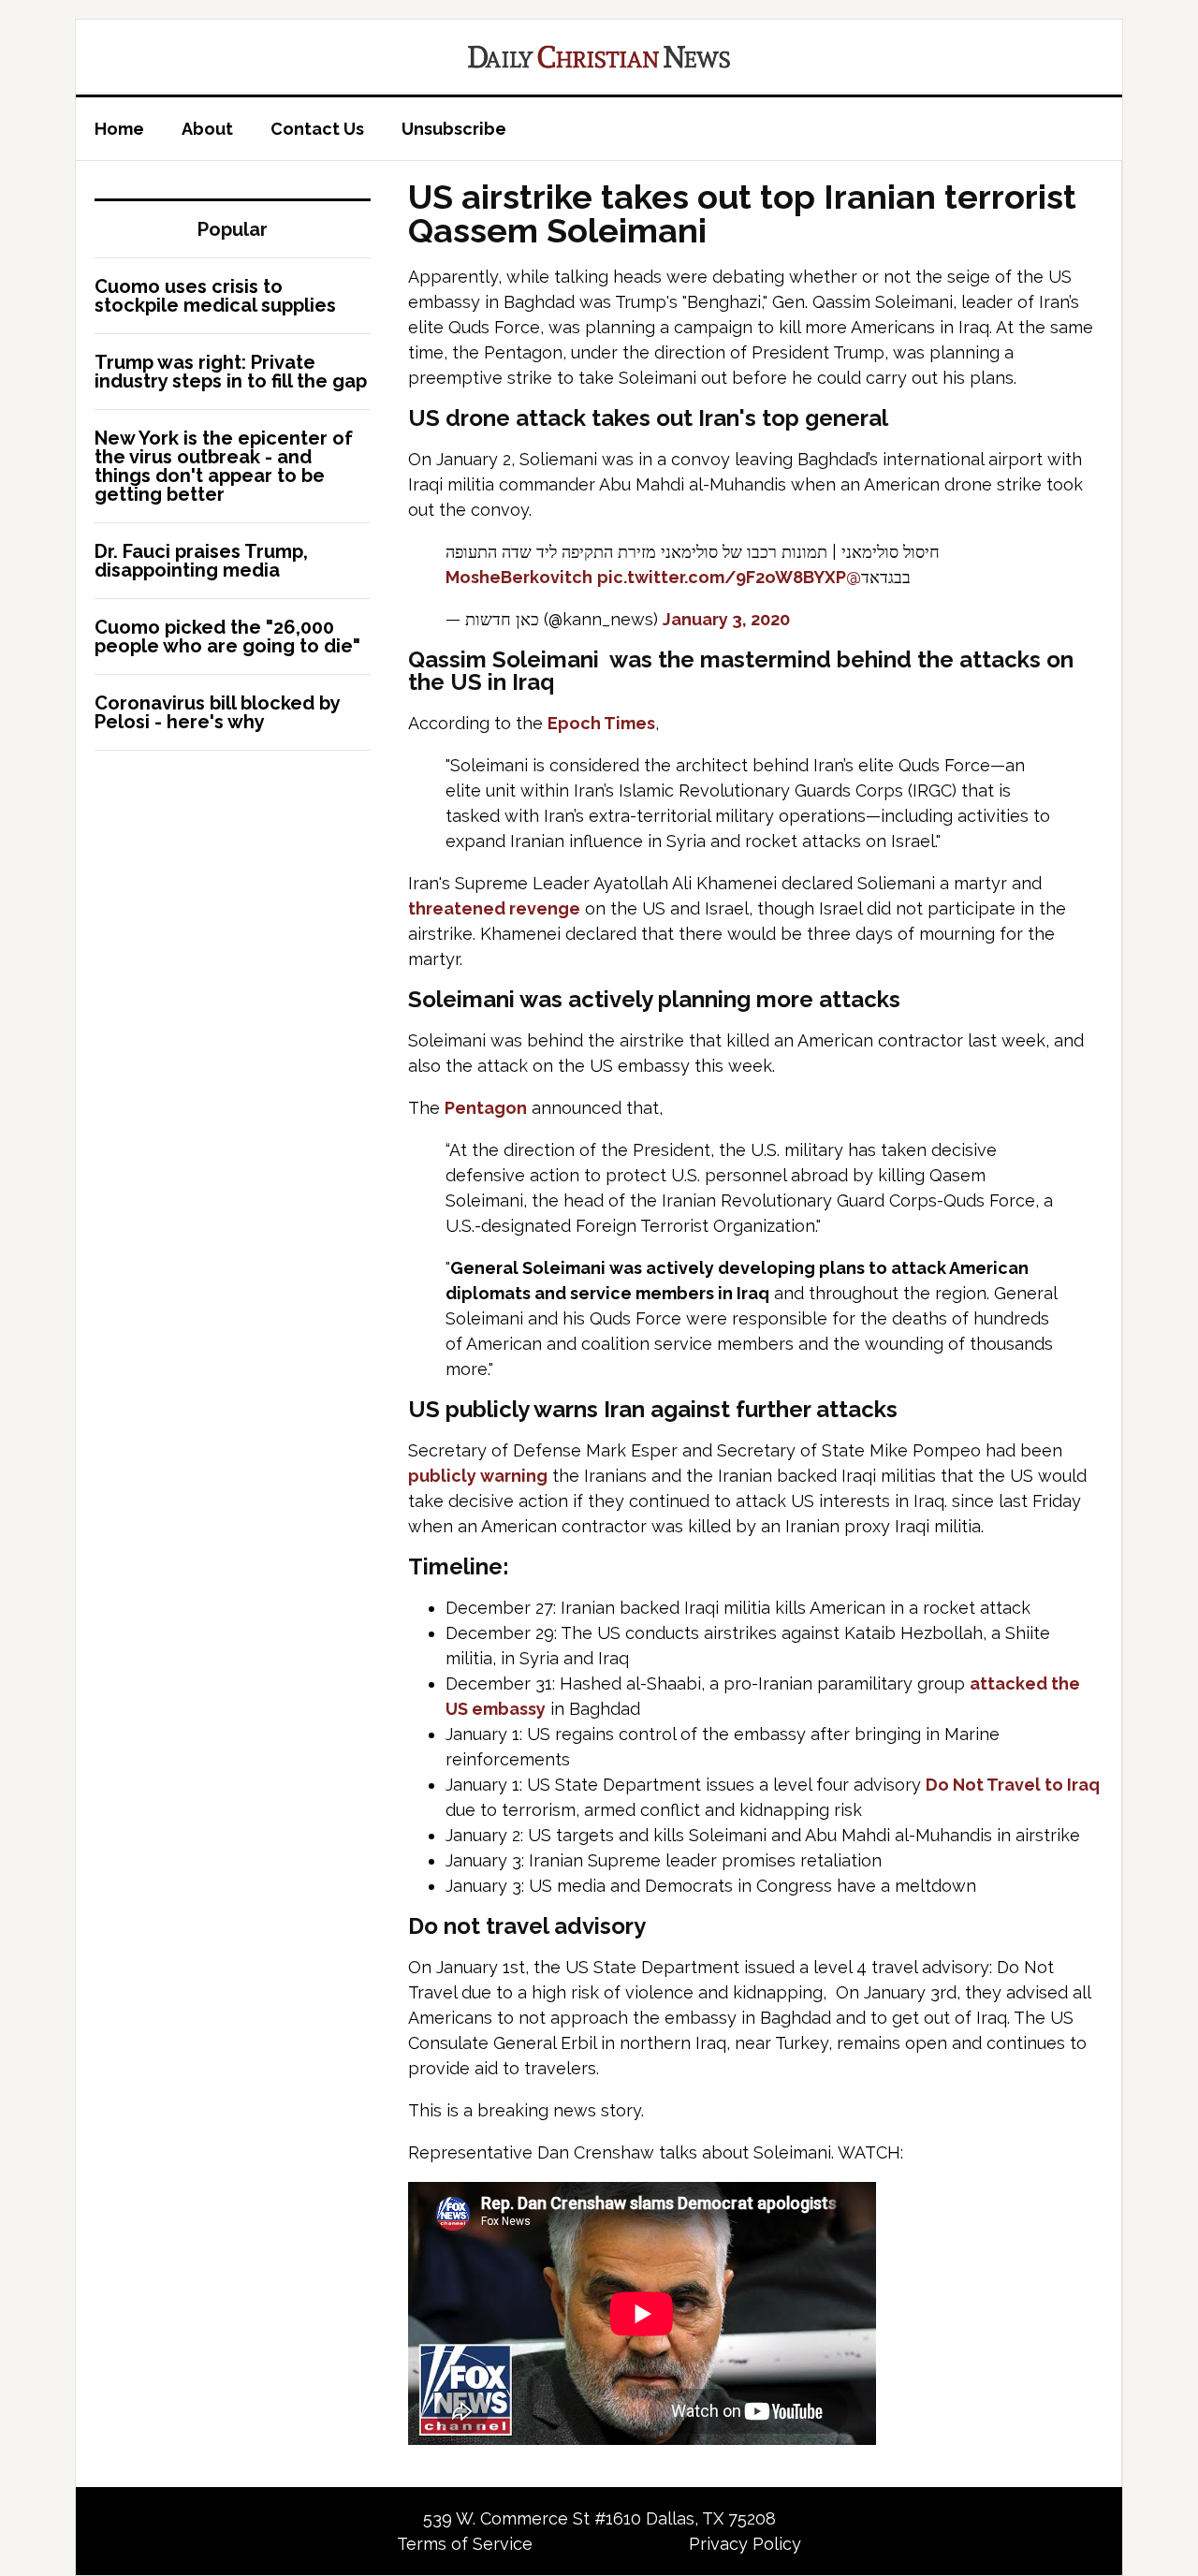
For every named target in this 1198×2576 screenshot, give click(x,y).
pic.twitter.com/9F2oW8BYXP (722, 577)
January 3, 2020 (726, 619)
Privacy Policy (745, 2544)
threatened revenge (494, 908)
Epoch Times (601, 723)
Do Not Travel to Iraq (1013, 1785)
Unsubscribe (454, 129)
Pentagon (486, 1108)
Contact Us (317, 129)
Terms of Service (465, 2544)
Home (119, 129)
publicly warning (478, 1476)
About (207, 129)
